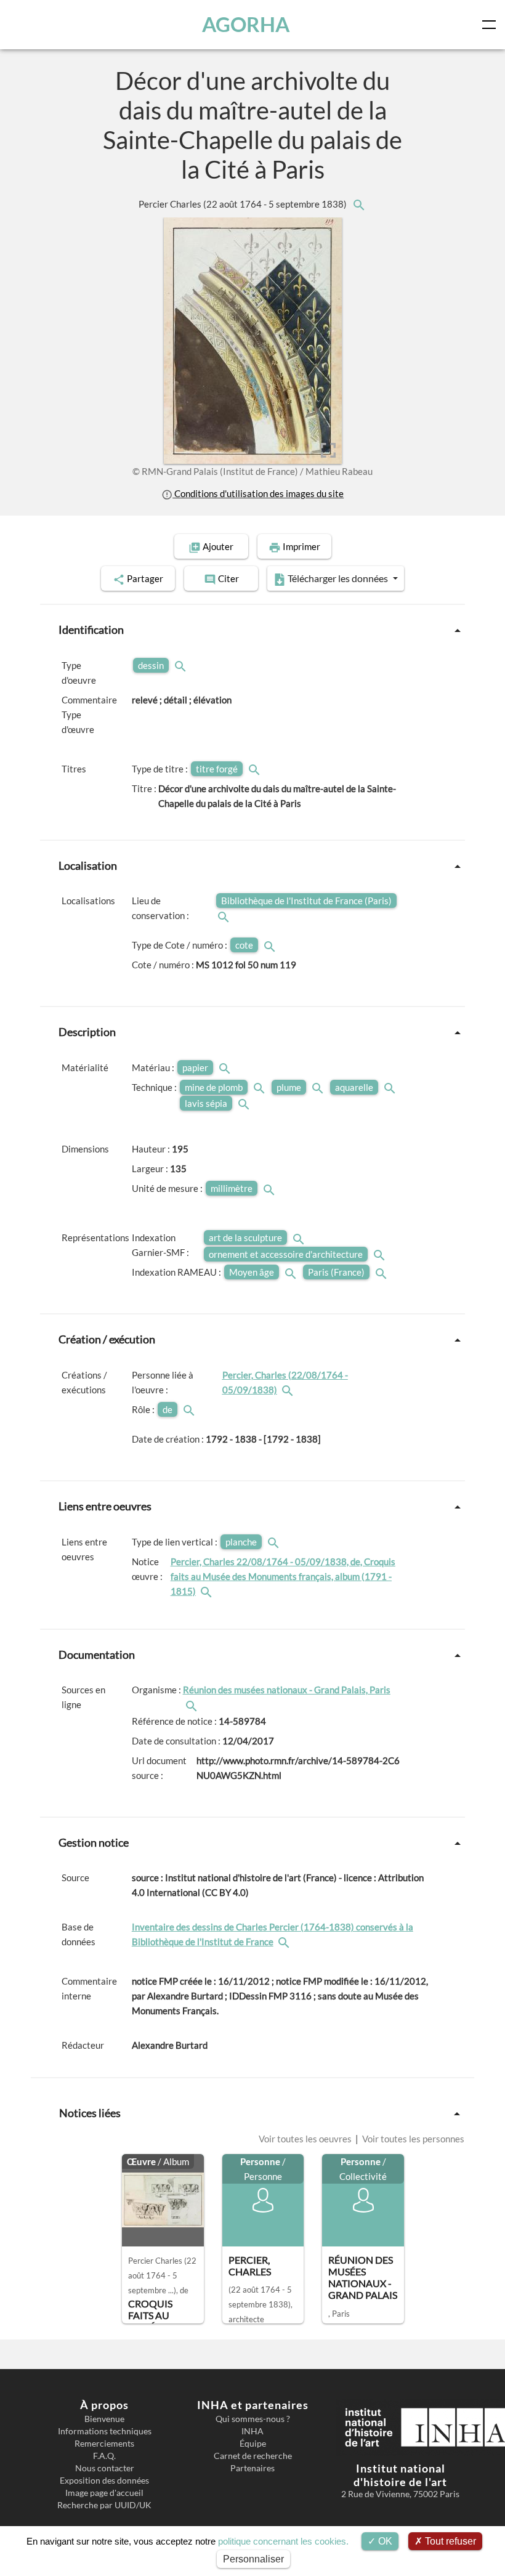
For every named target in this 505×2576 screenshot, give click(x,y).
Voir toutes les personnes (412, 2139)
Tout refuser (449, 2541)
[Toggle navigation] (491, 25)
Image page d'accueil (104, 2493)
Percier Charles (244, 204)
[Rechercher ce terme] (182, 665)
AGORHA (246, 24)
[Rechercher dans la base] (285, 1942)
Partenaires (252, 2468)
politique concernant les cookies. (283, 2541)
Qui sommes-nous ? (253, 2419)
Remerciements (104, 2444)
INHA (252, 2431)
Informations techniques (105, 2431)
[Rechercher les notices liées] (358, 204)
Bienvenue (104, 2419)
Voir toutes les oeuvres (306, 2139)
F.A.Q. (104, 2456)
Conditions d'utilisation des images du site (258, 493)
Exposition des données (104, 2481)
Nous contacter (105, 2468)
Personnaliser (253, 2559)
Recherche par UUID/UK (104, 2505)
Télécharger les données (338, 578)
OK (384, 2541)
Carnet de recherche (253, 2456)
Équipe (253, 2444)
